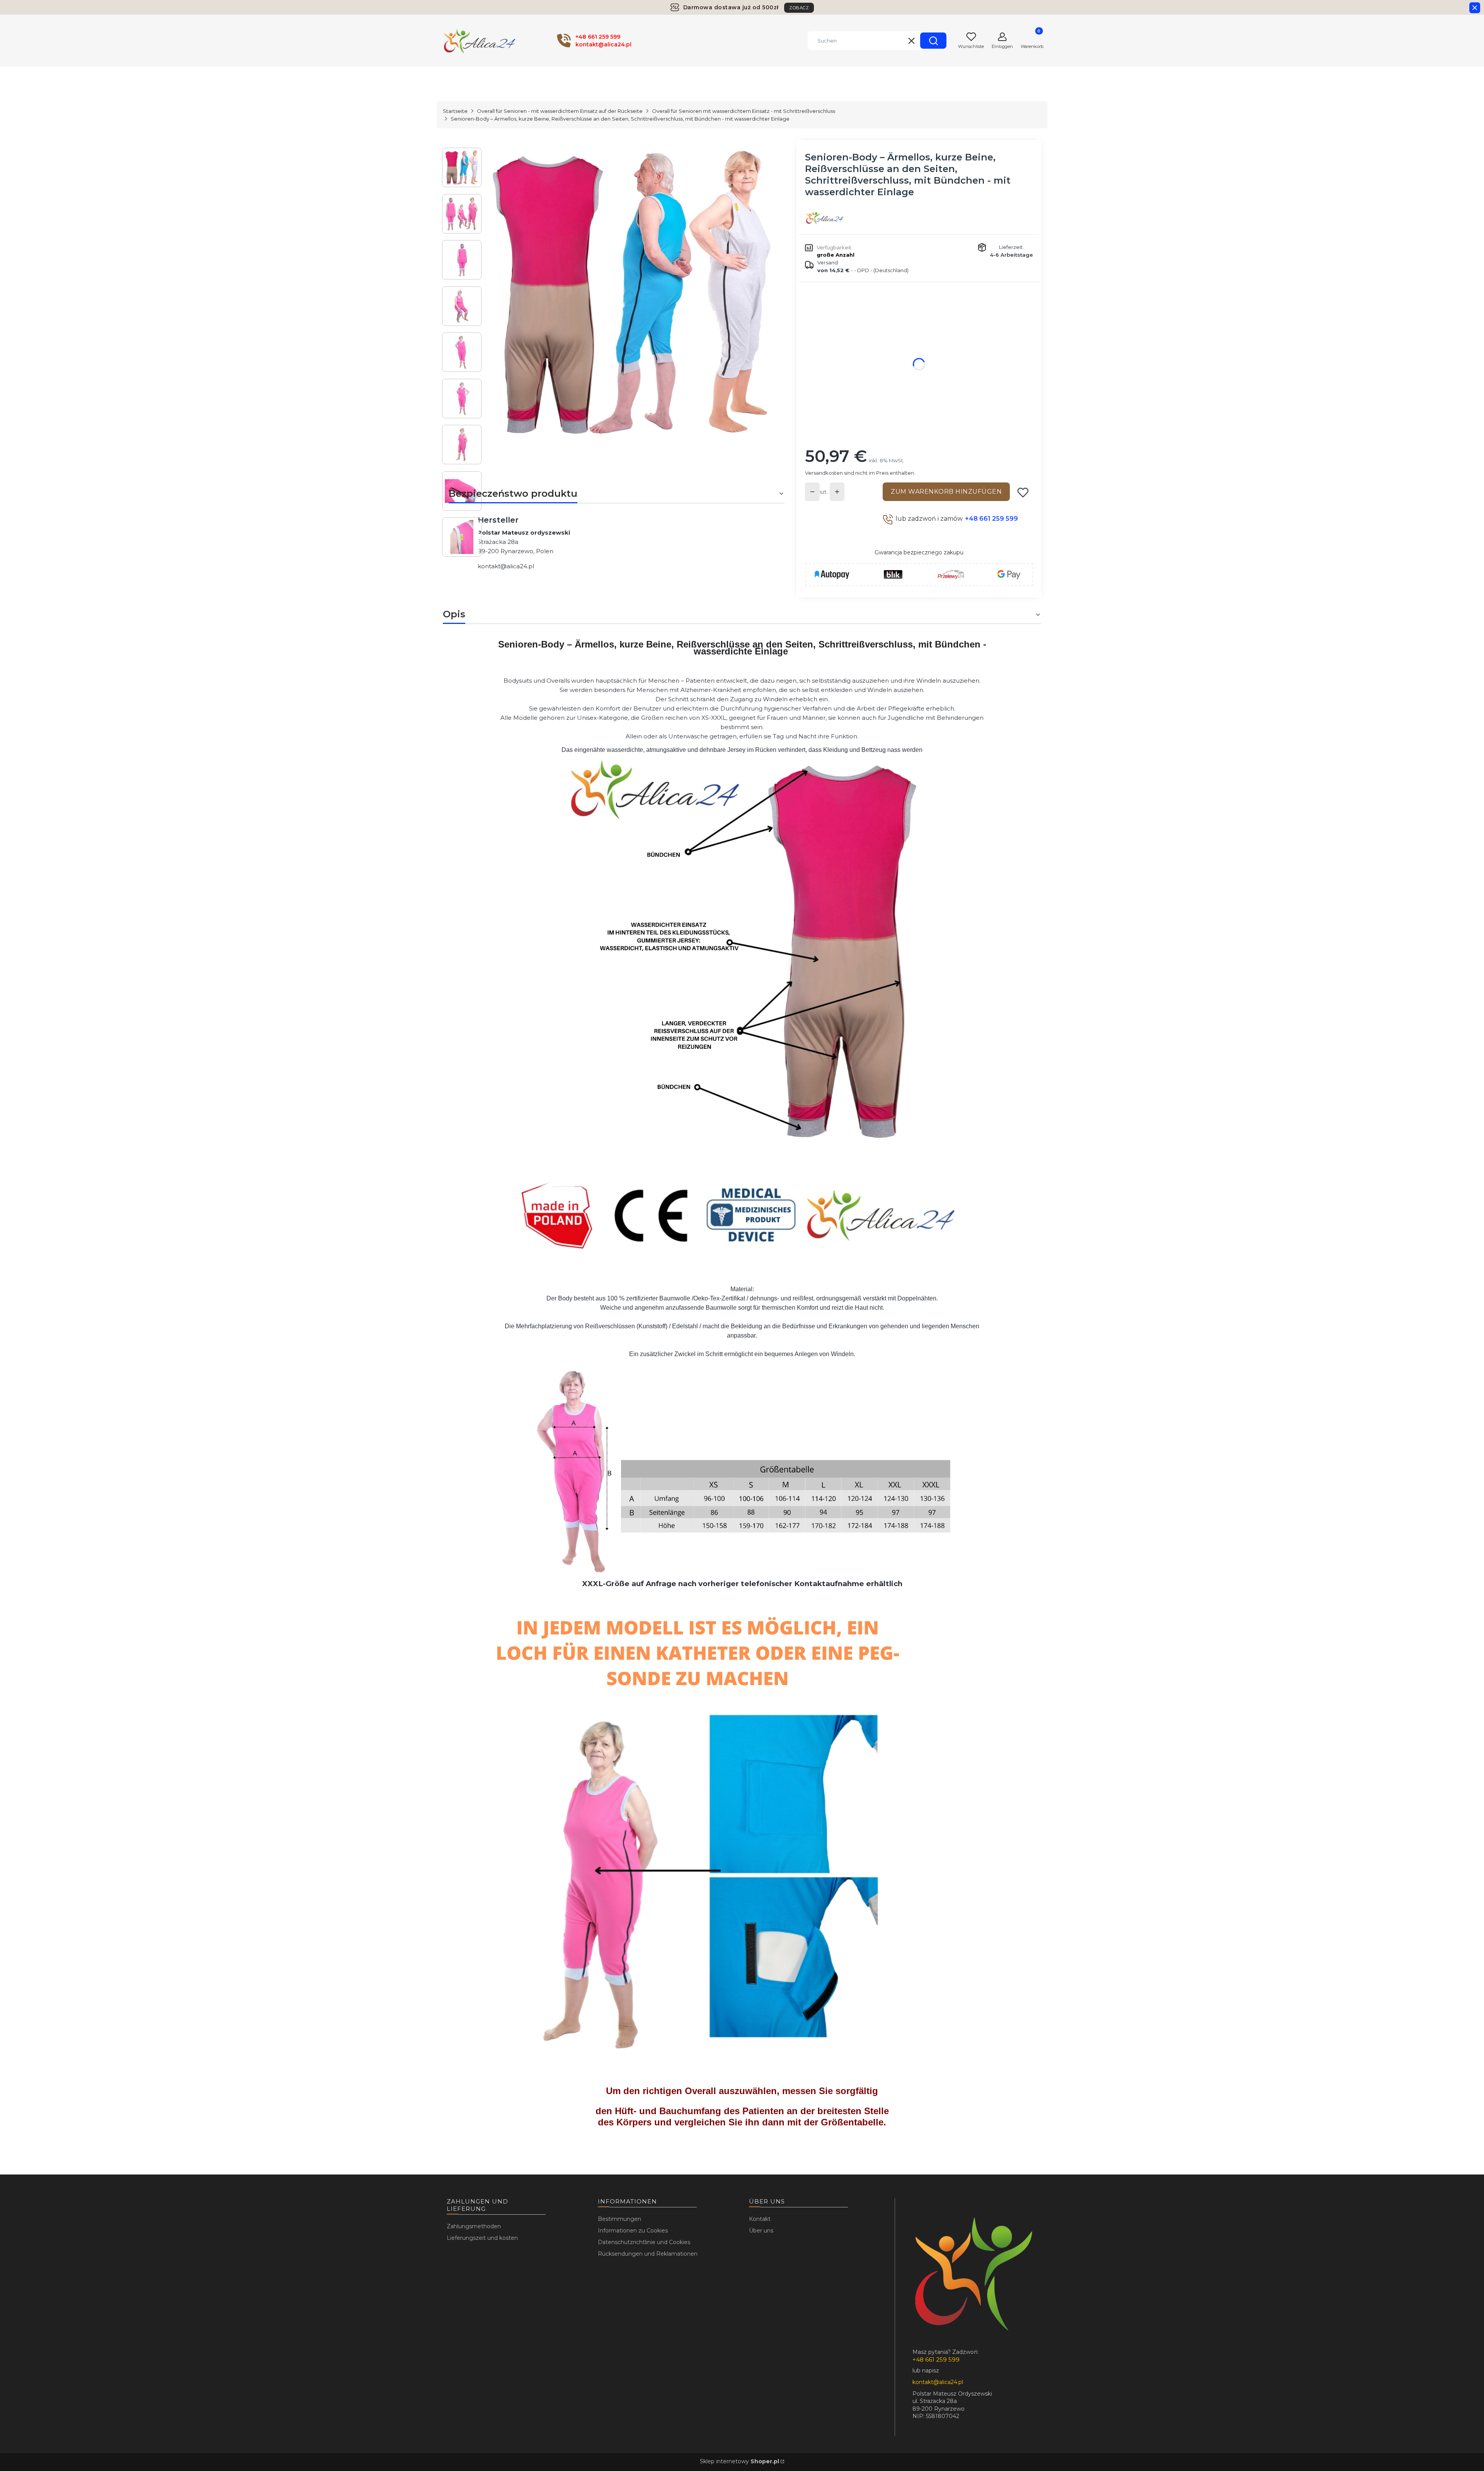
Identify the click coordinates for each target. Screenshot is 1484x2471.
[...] (633, 292)
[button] (933, 41)
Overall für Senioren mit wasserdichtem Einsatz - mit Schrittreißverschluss (744, 111)
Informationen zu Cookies (633, 2231)
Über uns (761, 2231)
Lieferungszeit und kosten (482, 2238)
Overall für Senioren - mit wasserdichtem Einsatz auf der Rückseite (560, 111)
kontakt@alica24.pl (506, 566)
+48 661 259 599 (991, 519)
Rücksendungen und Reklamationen (648, 2254)
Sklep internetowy (739, 2461)
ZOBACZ (799, 8)
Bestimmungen (619, 2219)
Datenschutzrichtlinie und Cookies (644, 2242)
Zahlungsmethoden (474, 2226)
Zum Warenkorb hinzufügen (946, 492)
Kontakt (760, 2219)
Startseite (455, 111)
